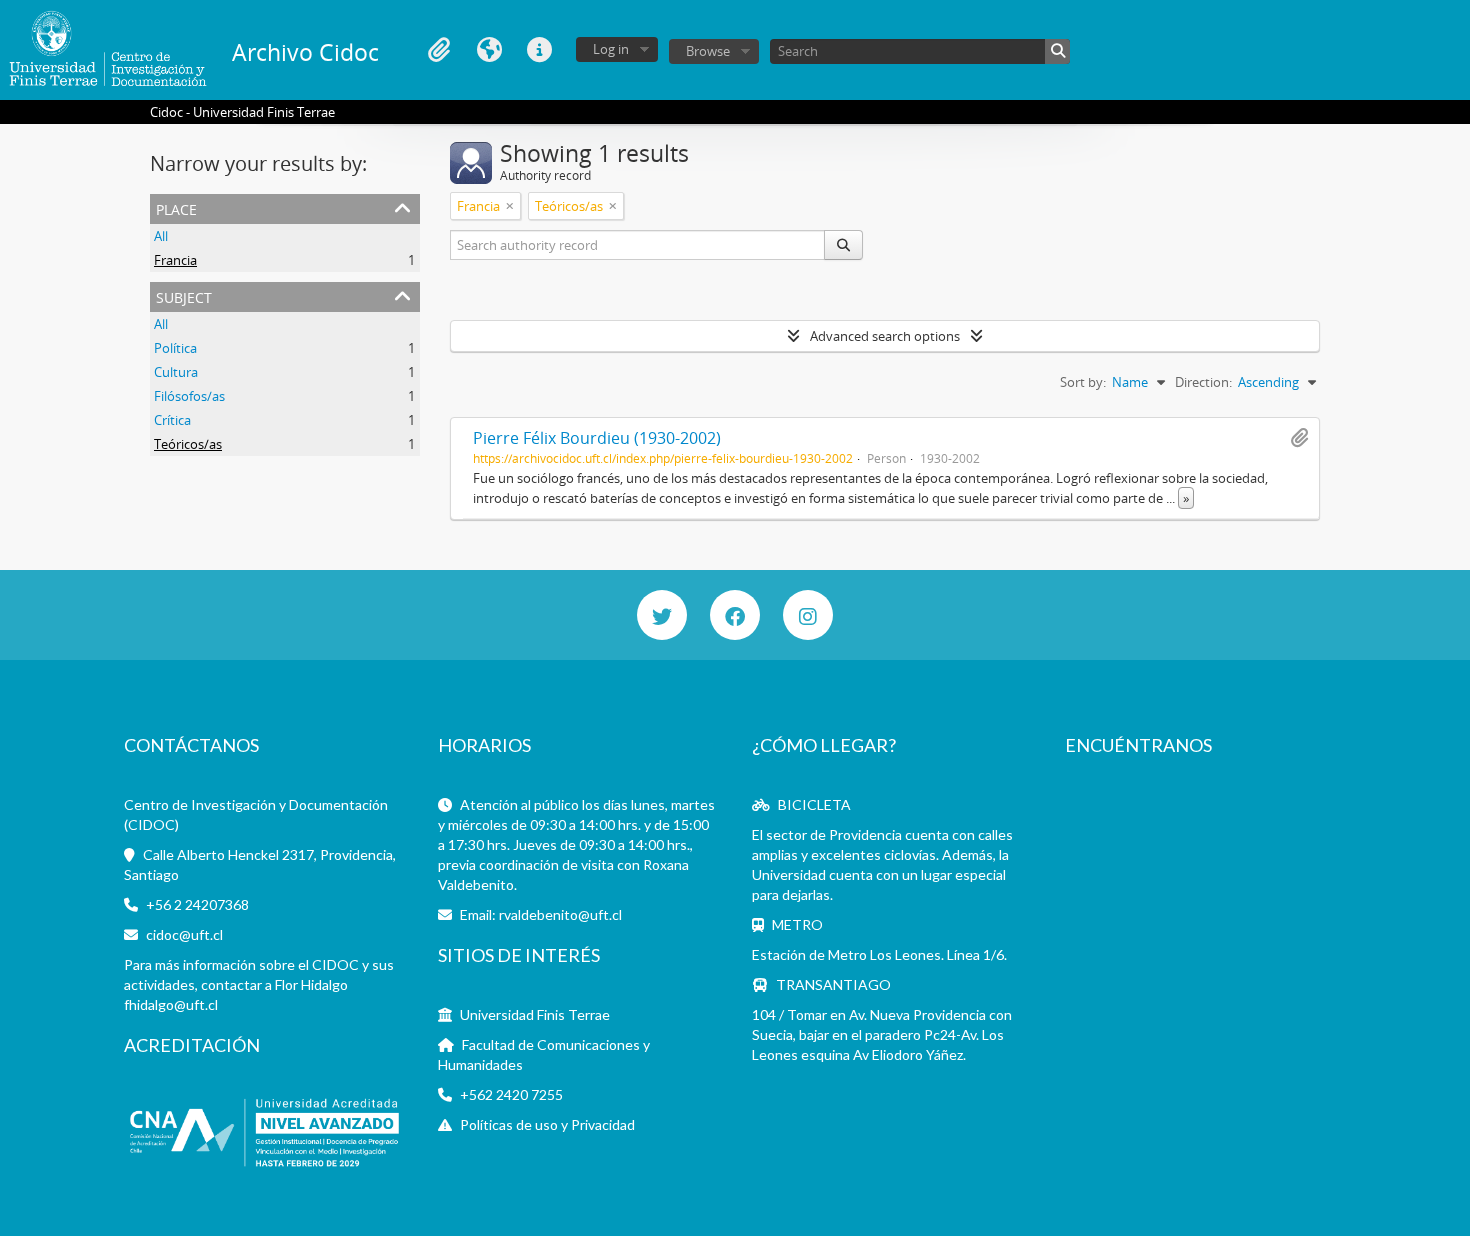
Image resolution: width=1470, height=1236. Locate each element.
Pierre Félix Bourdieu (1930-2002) (597, 438)
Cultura (176, 372)
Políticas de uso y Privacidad (547, 1124)
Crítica (172, 420)
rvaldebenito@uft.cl (560, 914)
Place (176, 207)
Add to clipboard (1299, 438)
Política (175, 348)
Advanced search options (885, 336)
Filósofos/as (189, 396)
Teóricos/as (188, 444)
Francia (175, 260)
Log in (611, 49)
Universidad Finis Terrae (535, 1014)
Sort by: (1083, 382)
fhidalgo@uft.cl (171, 1004)
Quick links (539, 50)
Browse (708, 51)
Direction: (1203, 382)
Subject (184, 295)
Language (489, 50)
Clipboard (439, 50)
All (161, 236)
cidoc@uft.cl (184, 934)
